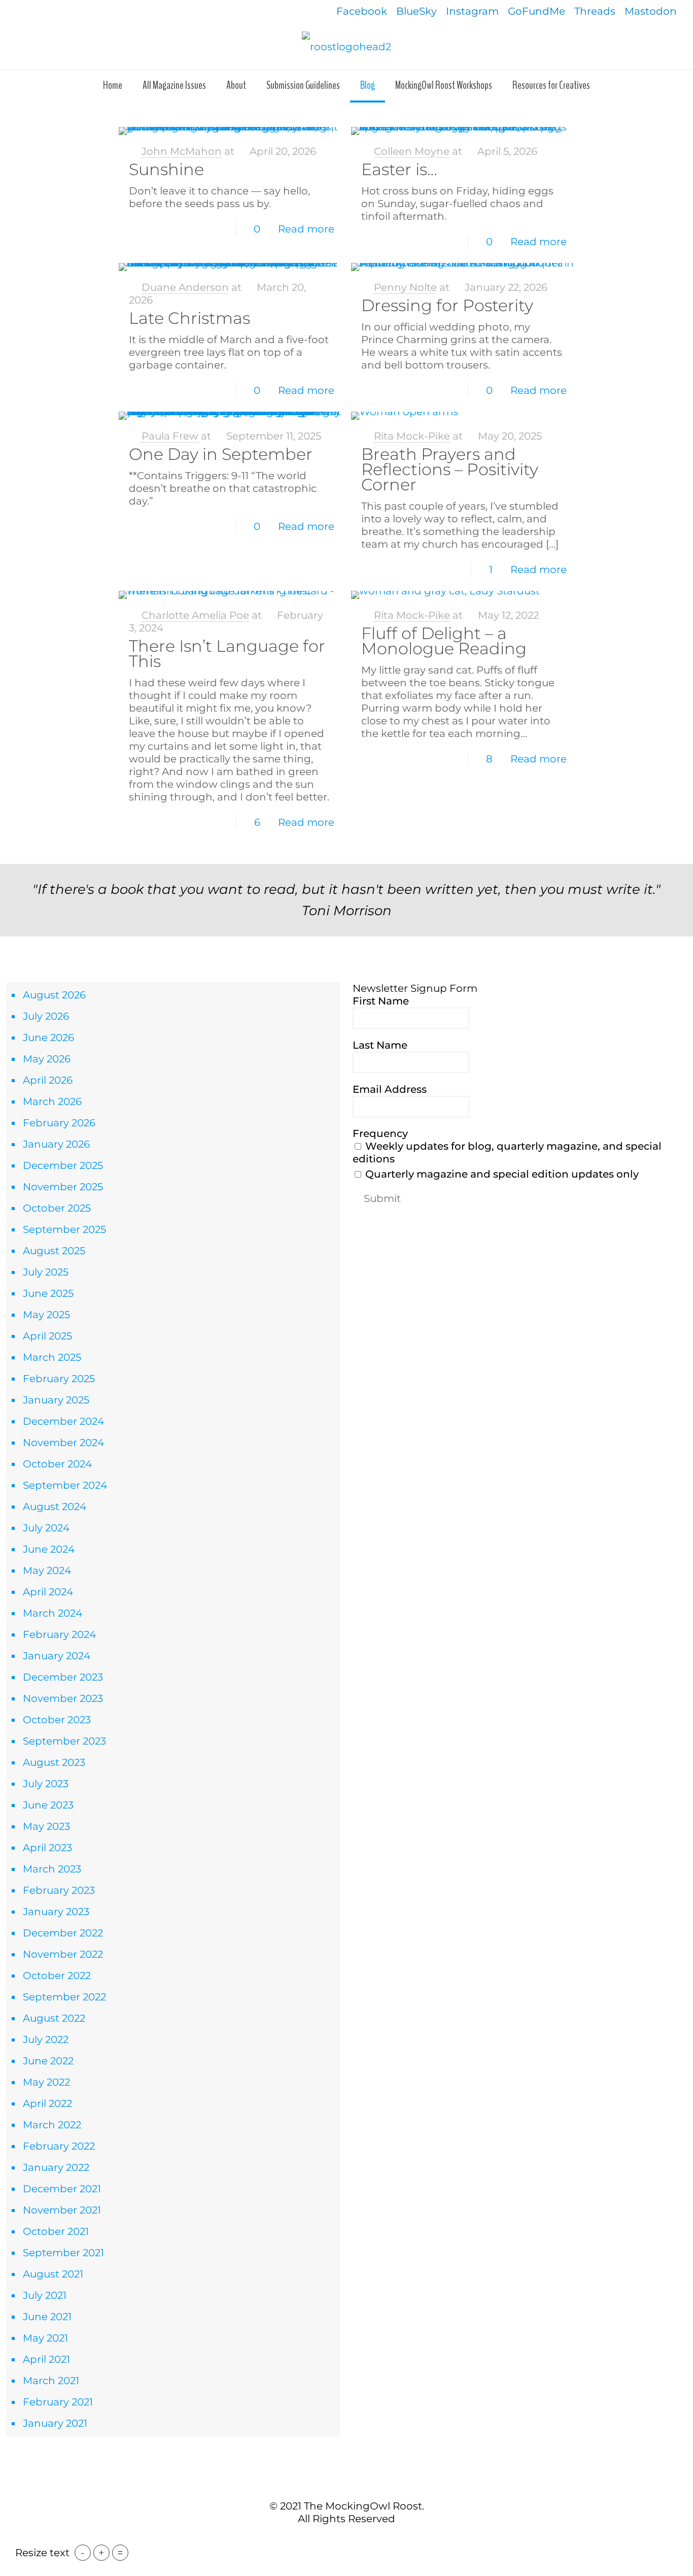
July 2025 (46, 1272)
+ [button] (101, 2553)
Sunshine (166, 169)
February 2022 (59, 2146)
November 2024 (63, 1443)
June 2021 (47, 2317)
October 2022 (57, 1976)
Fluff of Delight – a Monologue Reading (444, 641)
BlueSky (417, 11)
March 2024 (53, 1613)
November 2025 (63, 1187)
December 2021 (62, 2189)
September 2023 (64, 1741)
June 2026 (48, 1038)
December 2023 (63, 1677)
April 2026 (48, 1080)
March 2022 (52, 2125)
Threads (595, 11)
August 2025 (54, 1251)
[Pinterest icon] (352, 2540)
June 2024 (49, 1549)
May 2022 (46, 2082)
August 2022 (54, 2018)
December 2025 (63, 1165)
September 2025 (64, 1229)
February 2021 (58, 2402)
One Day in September (221, 454)
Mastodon (651, 11)
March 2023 (52, 1869)
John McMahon (182, 151)
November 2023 (63, 1698)
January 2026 (56, 1144)
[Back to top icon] (346, 2484)
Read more (306, 229)
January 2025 (56, 1400)
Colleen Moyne (412, 151)
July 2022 (46, 2039)
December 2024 (63, 1421)
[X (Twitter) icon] (341, 2540)
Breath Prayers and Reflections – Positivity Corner (450, 469)
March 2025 (52, 1357)
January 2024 (57, 1656)
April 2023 (47, 1848)
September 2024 (65, 1485)
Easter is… (399, 169)
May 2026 (47, 1059)
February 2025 (59, 1379)
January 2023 (56, 1912)
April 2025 (47, 1336)
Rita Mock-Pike (412, 436)
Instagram (472, 11)
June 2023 (48, 1805)
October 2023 (57, 1720)
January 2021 (55, 2423)
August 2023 (54, 1762)
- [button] (83, 2553)
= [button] (120, 2553)
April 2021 (46, 2359)
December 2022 (63, 1933)
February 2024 (59, 1634)
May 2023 (46, 1826)
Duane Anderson (185, 287)
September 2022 (64, 1997)
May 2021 (45, 2338)
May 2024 (47, 1570)
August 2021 (53, 2274)
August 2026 (54, 995)
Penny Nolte (405, 287)
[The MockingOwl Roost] (346, 46)
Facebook (362, 11)
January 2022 (56, 2167)
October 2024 (57, 1464)
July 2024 (46, 1528)
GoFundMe (536, 11)
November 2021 (62, 2210)
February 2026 (59, 1123)
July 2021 (45, 2295)
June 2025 (48, 1293)
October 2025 (57, 1208)
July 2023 (46, 1784)
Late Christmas (189, 318)
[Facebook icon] (331, 2540)
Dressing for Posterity (447, 305)
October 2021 (56, 2231)
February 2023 (59, 1890)
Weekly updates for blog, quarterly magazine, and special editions (507, 1152)
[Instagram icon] (362, 2540)
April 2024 (48, 1592)
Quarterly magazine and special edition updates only (501, 1174)
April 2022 (47, 2103)
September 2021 (63, 2253)
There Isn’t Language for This (227, 654)
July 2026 (46, 1016)
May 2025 (46, 1315)
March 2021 (51, 2381)
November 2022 (63, 1954)
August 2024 (55, 1507)
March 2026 (52, 1101)
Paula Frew (170, 436)
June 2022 (48, 2061)
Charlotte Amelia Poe (195, 615)
